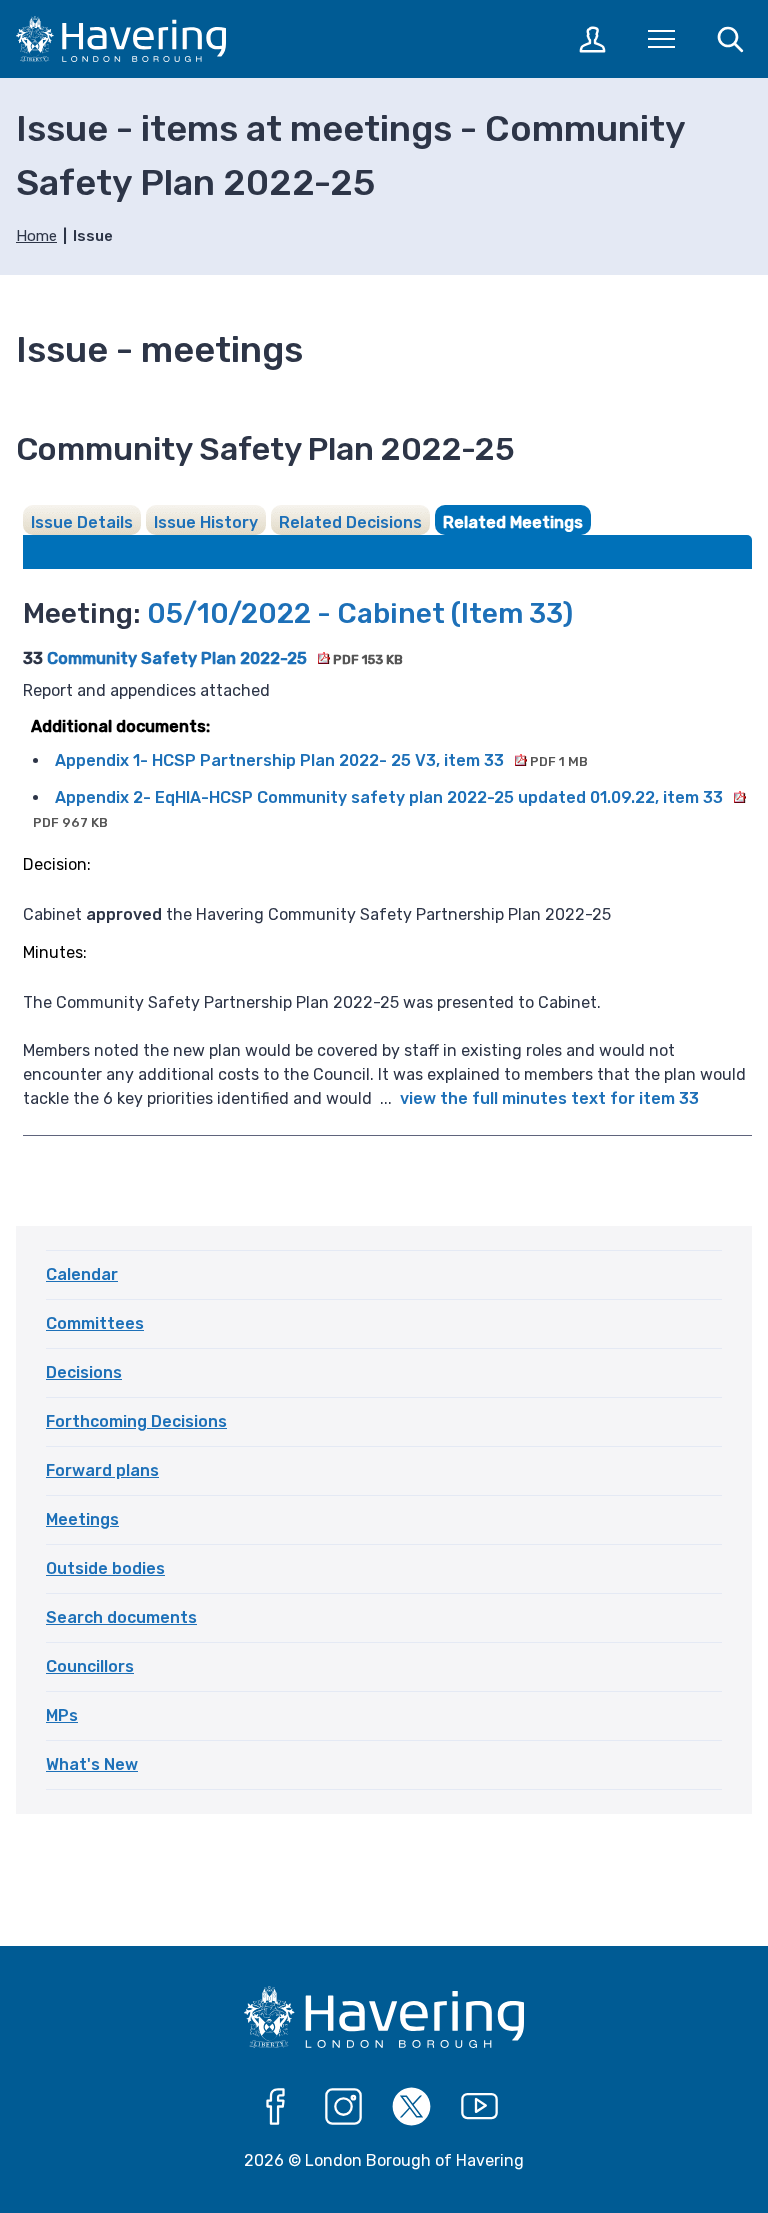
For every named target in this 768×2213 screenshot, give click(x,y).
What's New (92, 1764)
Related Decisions (350, 522)
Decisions (84, 1372)
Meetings (82, 1519)
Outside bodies (105, 1568)
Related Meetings (513, 522)
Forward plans (102, 1470)
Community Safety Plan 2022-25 (224, 658)
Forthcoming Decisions (136, 1421)
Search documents (121, 1617)
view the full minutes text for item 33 (549, 1098)
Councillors (90, 1666)
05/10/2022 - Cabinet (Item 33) (360, 613)
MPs (62, 1715)
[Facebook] (276, 2107)
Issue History (206, 522)
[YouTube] (480, 2107)
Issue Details (82, 522)
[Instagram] (344, 2107)
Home (36, 236)
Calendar (82, 1274)
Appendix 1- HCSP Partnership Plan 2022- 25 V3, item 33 (321, 760)
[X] (412, 2107)
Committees (95, 1323)
